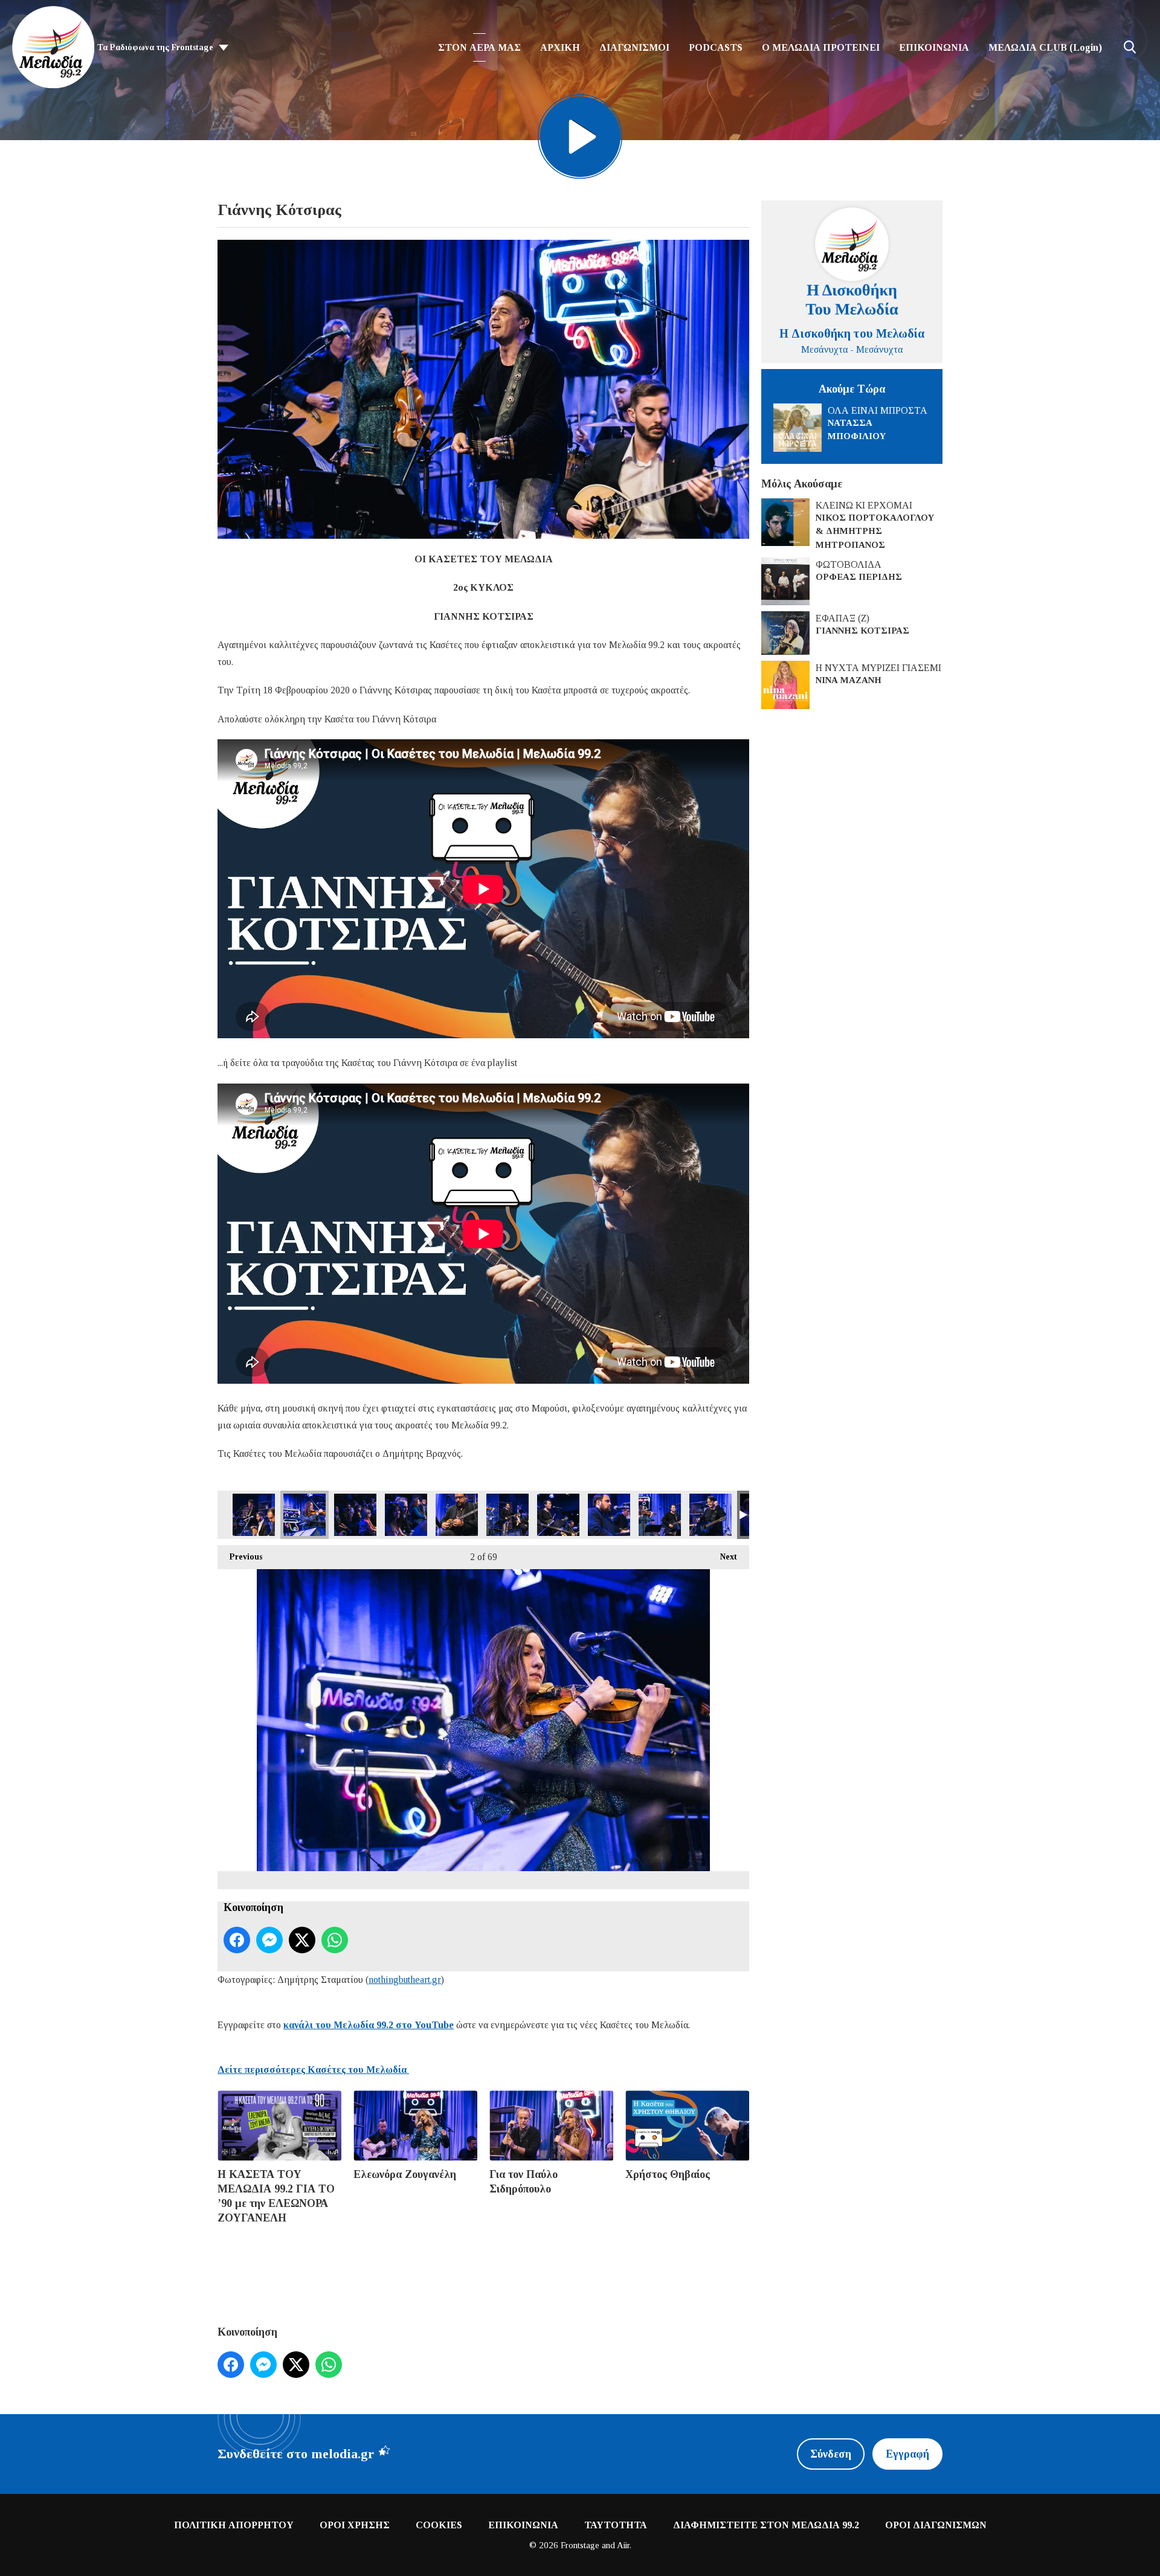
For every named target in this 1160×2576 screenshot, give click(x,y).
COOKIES (439, 2525)
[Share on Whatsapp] (335, 1940)
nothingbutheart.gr (405, 1980)
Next (723, 1557)
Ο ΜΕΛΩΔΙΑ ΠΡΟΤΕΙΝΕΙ (821, 47)
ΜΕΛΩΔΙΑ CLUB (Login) (1045, 47)
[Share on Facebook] (237, 1940)
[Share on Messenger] (269, 1940)
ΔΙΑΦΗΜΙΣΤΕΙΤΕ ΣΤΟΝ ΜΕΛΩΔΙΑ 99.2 (766, 2525)
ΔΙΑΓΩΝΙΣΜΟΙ (634, 47)
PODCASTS (716, 47)
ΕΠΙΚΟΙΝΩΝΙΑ (934, 47)
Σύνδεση (831, 2454)
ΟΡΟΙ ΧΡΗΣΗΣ (355, 2525)
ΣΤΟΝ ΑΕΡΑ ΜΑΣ (479, 47)
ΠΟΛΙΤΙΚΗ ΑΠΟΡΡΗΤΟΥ (234, 2525)
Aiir (623, 2545)
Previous (240, 1557)
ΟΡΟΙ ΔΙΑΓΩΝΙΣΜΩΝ (936, 2525)
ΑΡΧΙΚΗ (560, 47)
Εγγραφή (907, 2454)
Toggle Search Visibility (1130, 47)
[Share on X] (302, 1940)
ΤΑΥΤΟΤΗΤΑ (616, 2525)
